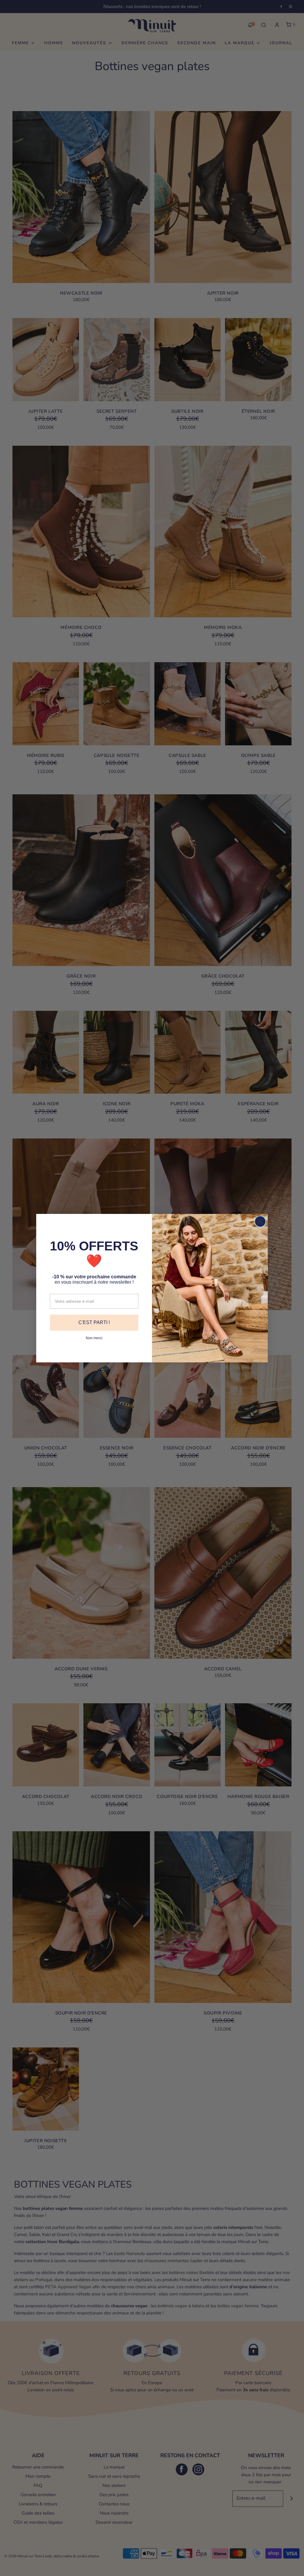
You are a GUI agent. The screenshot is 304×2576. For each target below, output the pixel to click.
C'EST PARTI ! (94, 1322)
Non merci (94, 1338)
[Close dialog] (260, 1221)
